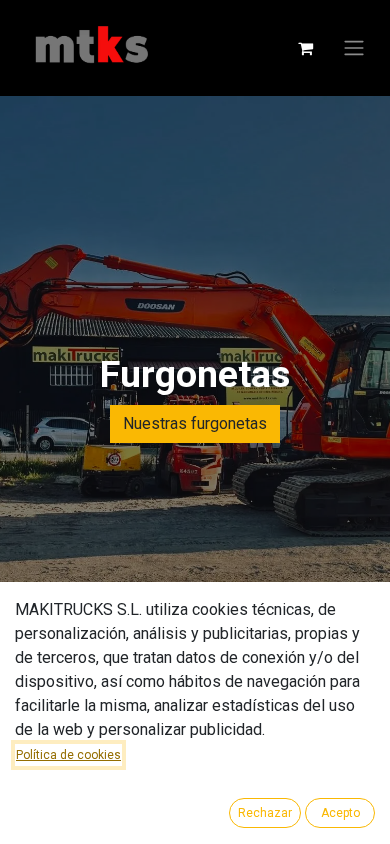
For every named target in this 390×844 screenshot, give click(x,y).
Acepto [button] (340, 813)
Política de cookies (68, 755)
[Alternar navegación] (354, 48)
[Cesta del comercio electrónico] (305, 48)
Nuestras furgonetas (195, 423)
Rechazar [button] (265, 813)
